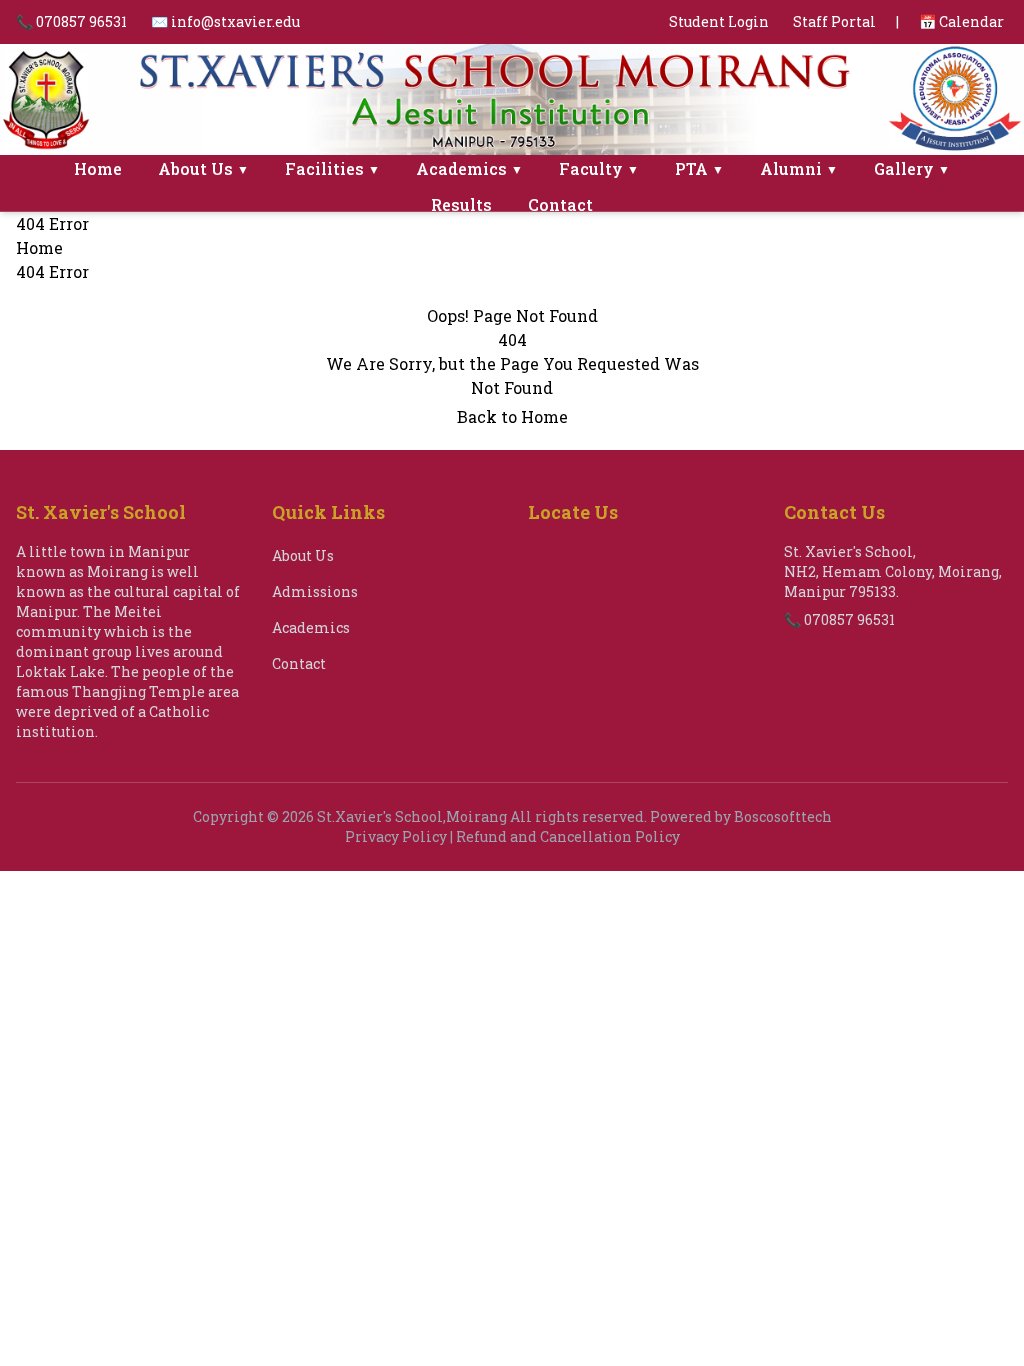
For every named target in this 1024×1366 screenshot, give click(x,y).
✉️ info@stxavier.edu (225, 21)
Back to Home (512, 416)
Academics (469, 168)
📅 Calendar (961, 21)
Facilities (332, 168)
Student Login (719, 21)
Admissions (315, 591)
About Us (203, 168)
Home (98, 168)
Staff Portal (834, 21)
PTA (699, 168)
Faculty (599, 168)
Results (461, 204)
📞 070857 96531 (71, 21)
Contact (560, 204)
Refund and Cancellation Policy (568, 836)
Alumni (799, 168)
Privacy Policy (396, 836)
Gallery (912, 168)
